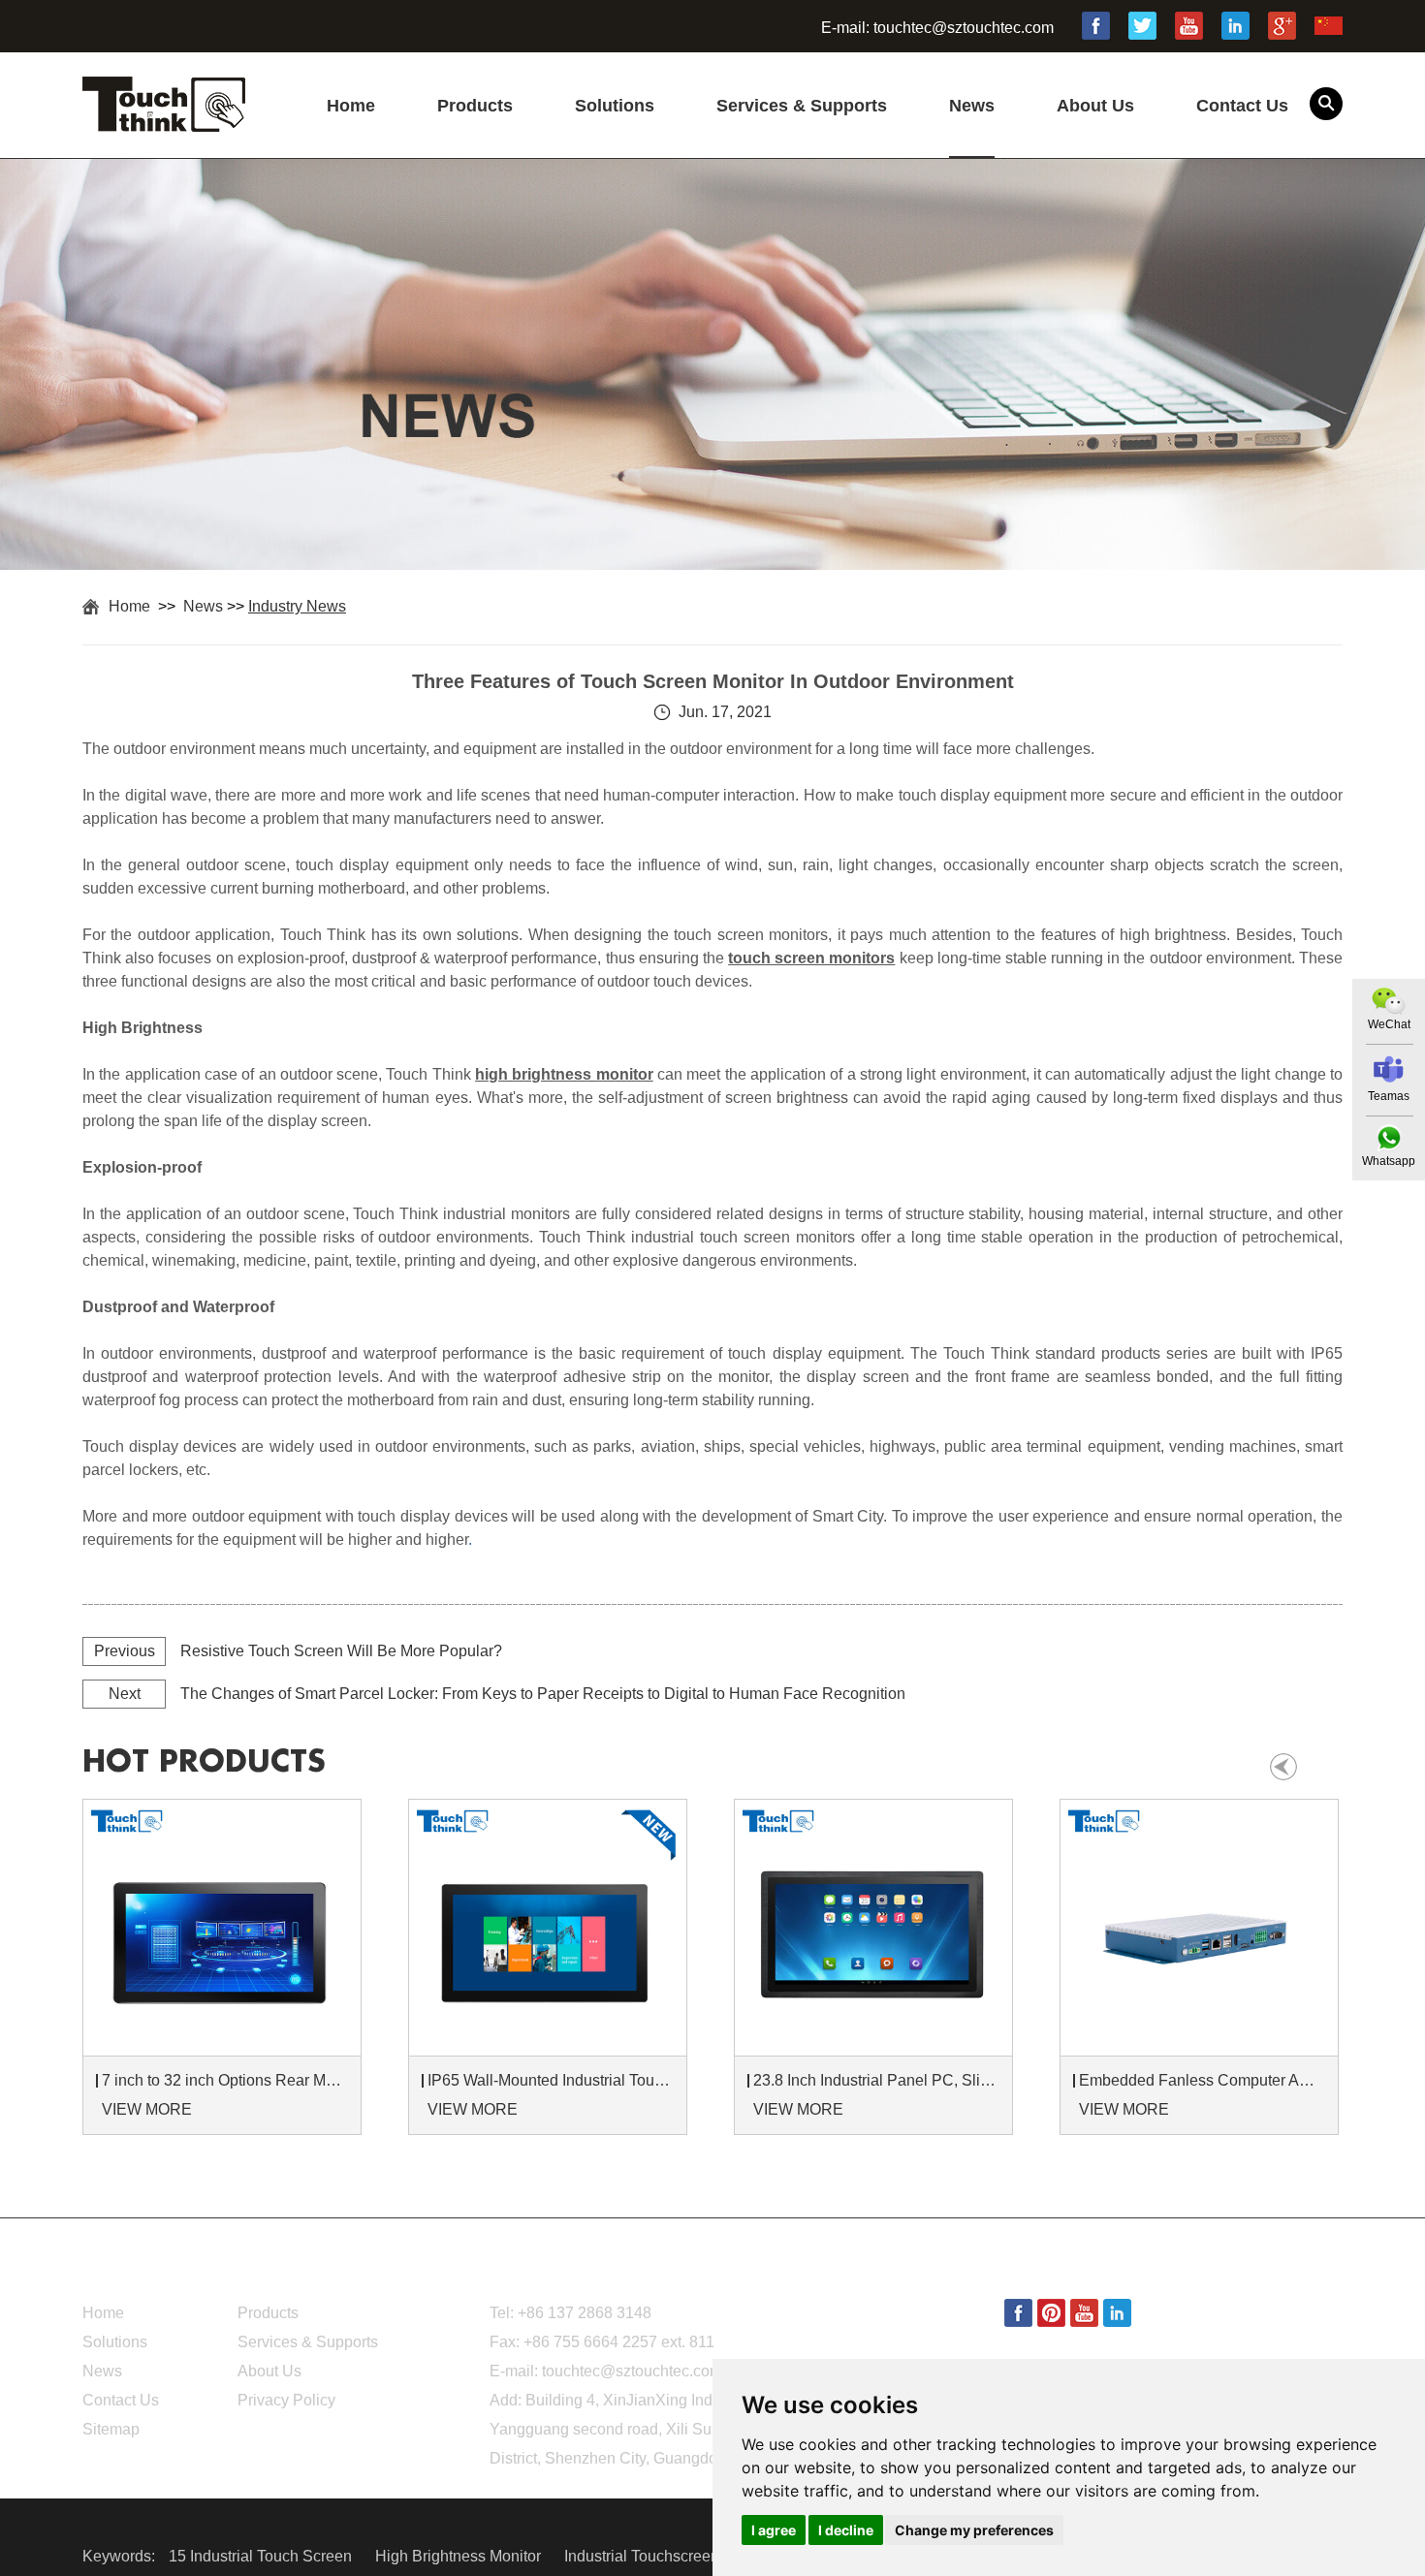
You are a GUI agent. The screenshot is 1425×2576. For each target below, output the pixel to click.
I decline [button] (846, 2530)
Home (351, 106)
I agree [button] (774, 2530)
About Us (1095, 106)
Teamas (1389, 1096)
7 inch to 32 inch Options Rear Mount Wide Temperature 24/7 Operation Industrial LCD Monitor (225, 2080)
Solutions (615, 106)
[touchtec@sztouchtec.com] (1389, 1069)
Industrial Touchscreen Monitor (671, 2556)
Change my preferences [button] (974, 2530)
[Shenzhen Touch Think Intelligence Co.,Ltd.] (164, 121)
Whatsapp (1389, 1161)
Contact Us (1242, 106)
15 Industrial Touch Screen (262, 2556)
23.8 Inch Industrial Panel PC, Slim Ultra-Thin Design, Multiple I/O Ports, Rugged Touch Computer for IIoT (876, 2080)
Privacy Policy (286, 2400)
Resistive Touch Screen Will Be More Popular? (341, 1651)
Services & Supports (802, 106)
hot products (204, 1762)
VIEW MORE (147, 2109)
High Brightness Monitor (460, 2556)
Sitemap (111, 2429)
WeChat (1389, 1024)
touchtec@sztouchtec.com (964, 28)
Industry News (297, 606)
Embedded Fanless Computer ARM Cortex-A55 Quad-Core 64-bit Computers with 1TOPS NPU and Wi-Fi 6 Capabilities (1202, 2080)
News (972, 106)
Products (475, 106)
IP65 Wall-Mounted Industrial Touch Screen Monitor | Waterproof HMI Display (551, 2080)
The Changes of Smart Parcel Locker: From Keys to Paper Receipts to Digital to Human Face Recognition (543, 1694)
